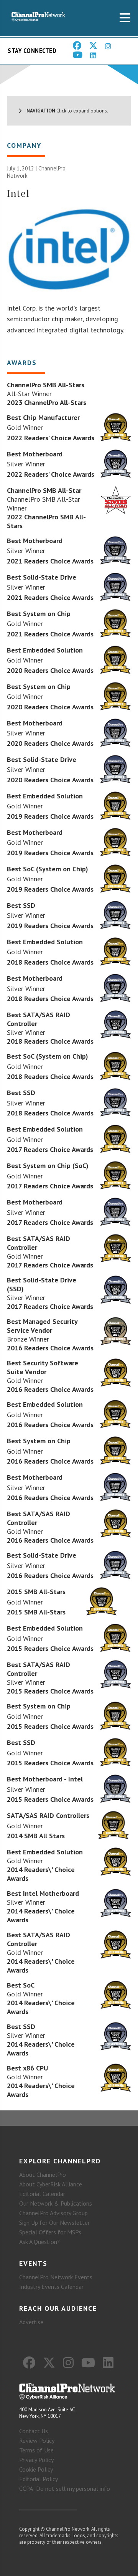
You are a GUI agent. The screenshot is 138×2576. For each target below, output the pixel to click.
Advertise (31, 2322)
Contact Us (34, 2431)
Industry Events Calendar (51, 2287)
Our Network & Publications (56, 2203)
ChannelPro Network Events (56, 2277)
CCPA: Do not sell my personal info (65, 2488)
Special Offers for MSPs (50, 2232)
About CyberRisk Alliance (51, 2184)
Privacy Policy (36, 2460)
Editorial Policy (39, 2479)
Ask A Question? (39, 2242)
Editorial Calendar (42, 2194)
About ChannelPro (43, 2174)
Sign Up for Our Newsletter (54, 2222)
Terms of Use (36, 2450)
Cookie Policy (36, 2469)
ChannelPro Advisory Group (53, 2213)
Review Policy (37, 2441)
